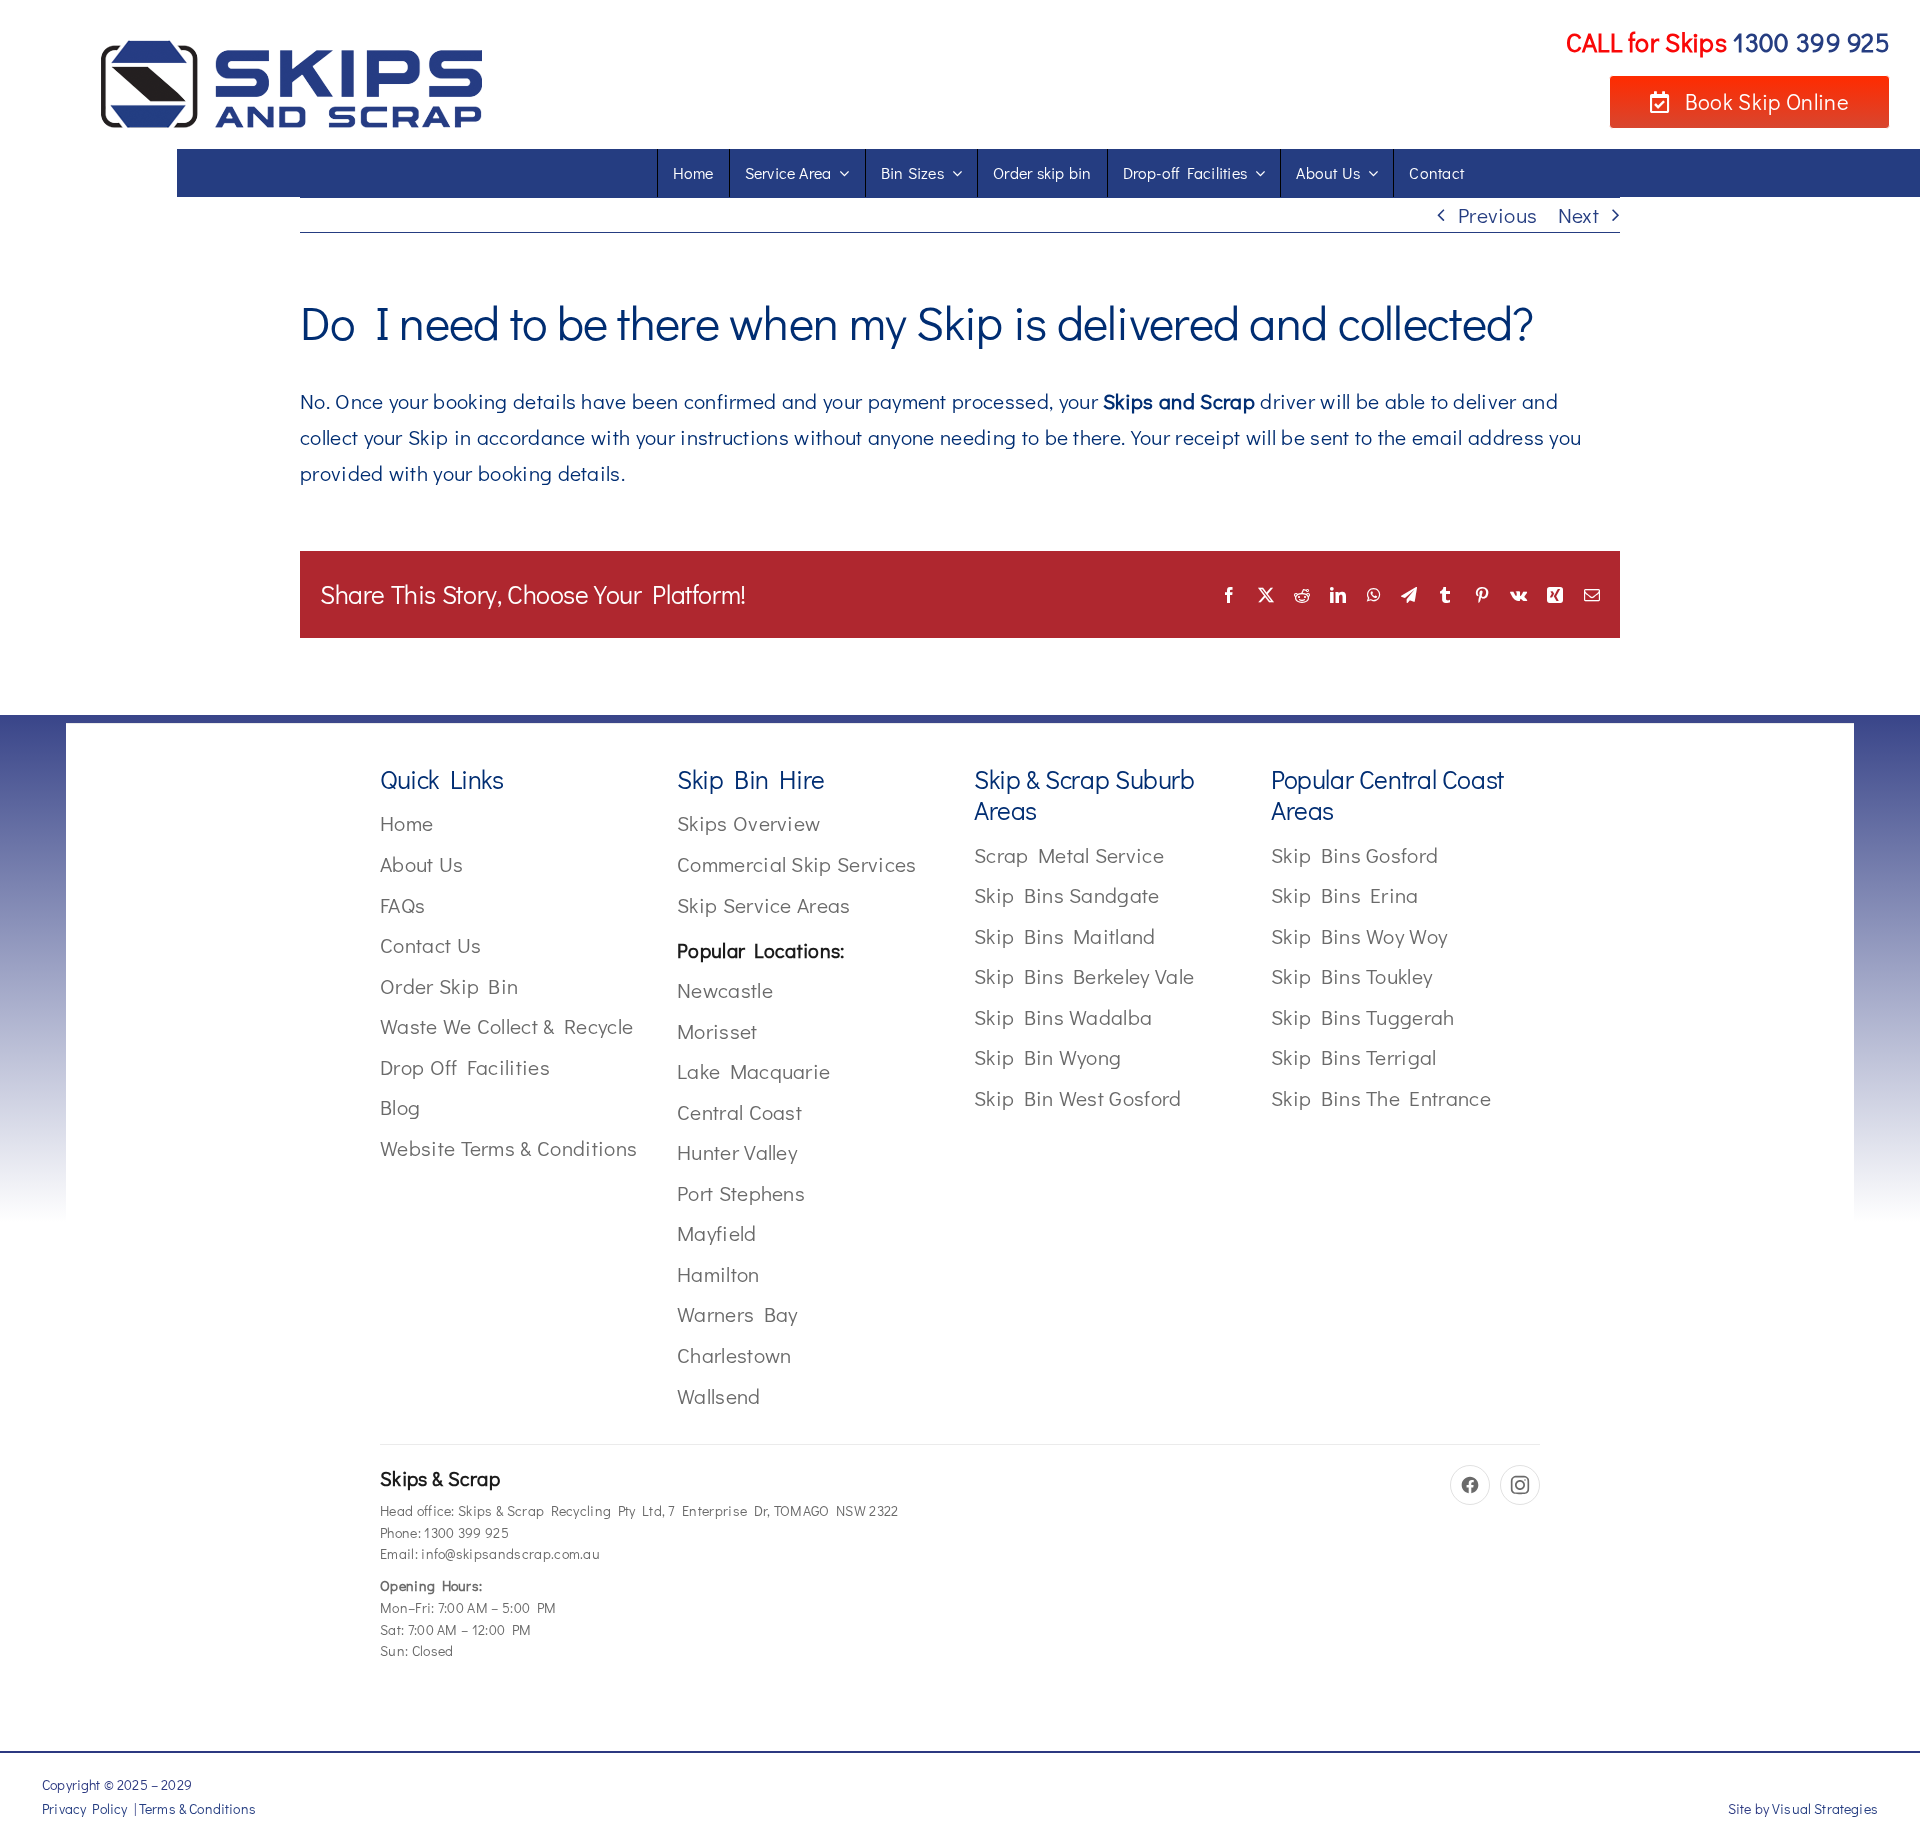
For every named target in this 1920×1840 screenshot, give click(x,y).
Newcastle (725, 990)
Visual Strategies (1825, 1808)
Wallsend (719, 1396)
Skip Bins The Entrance (1381, 1098)
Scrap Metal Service (1069, 855)
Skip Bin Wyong (1047, 1057)
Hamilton (718, 1274)
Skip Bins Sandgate (1067, 895)
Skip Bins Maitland (1065, 936)
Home (406, 823)
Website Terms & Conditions (508, 1148)
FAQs (402, 905)
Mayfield (717, 1233)
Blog (400, 1107)
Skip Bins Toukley (1351, 976)
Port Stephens (741, 1193)
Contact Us (430, 945)
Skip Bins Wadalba (1063, 1017)
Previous (1498, 215)
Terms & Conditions (197, 1808)
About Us (422, 864)
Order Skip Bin (449, 986)
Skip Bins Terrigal (1354, 1057)
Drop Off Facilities (465, 1067)
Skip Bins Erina (1345, 895)
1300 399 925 (466, 1532)
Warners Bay (737, 1314)
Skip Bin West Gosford (1078, 1098)
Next (1578, 215)
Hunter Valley (737, 1152)
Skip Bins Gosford (1354, 855)
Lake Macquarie (753, 1071)
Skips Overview (748, 823)
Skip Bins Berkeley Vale (1084, 976)
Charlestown (734, 1355)
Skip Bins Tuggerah (1363, 1017)
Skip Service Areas (764, 905)
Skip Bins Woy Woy (1359, 936)
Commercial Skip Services (797, 864)
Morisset (717, 1031)
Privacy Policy (84, 1808)
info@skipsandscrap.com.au (510, 1553)
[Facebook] (1470, 1485)
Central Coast (739, 1112)
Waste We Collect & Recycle (506, 1026)
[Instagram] (1520, 1485)
